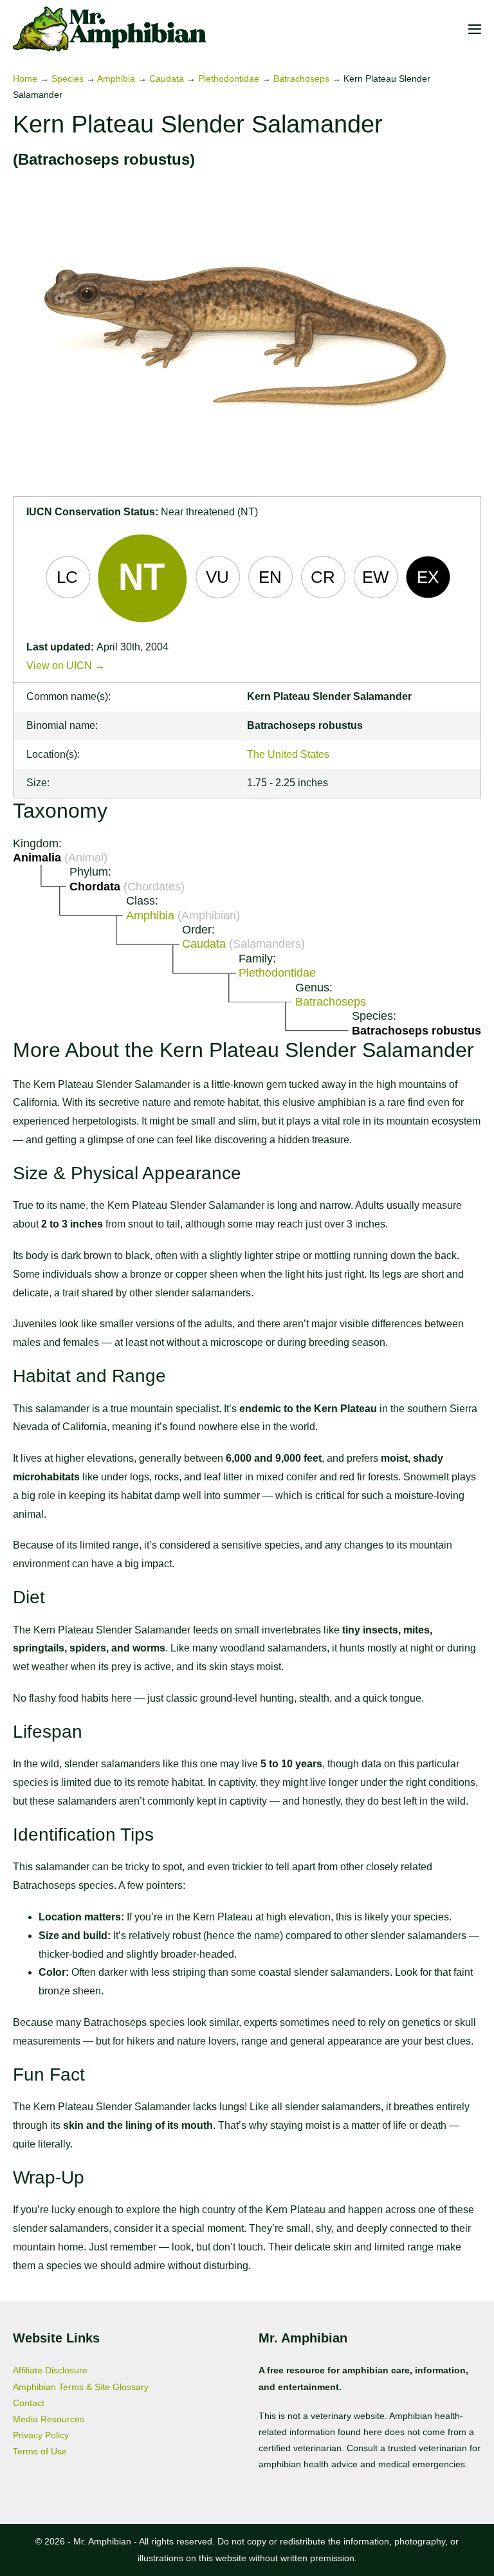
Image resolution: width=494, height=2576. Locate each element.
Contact (29, 2403)
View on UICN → (66, 666)
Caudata (167, 78)
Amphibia (116, 78)
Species (68, 78)
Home (25, 78)
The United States (288, 754)
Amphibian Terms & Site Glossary (81, 2387)
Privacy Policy (41, 2435)
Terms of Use (40, 2451)
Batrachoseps (301, 78)
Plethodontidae (229, 78)
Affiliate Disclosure (50, 2370)
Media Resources (49, 2419)
